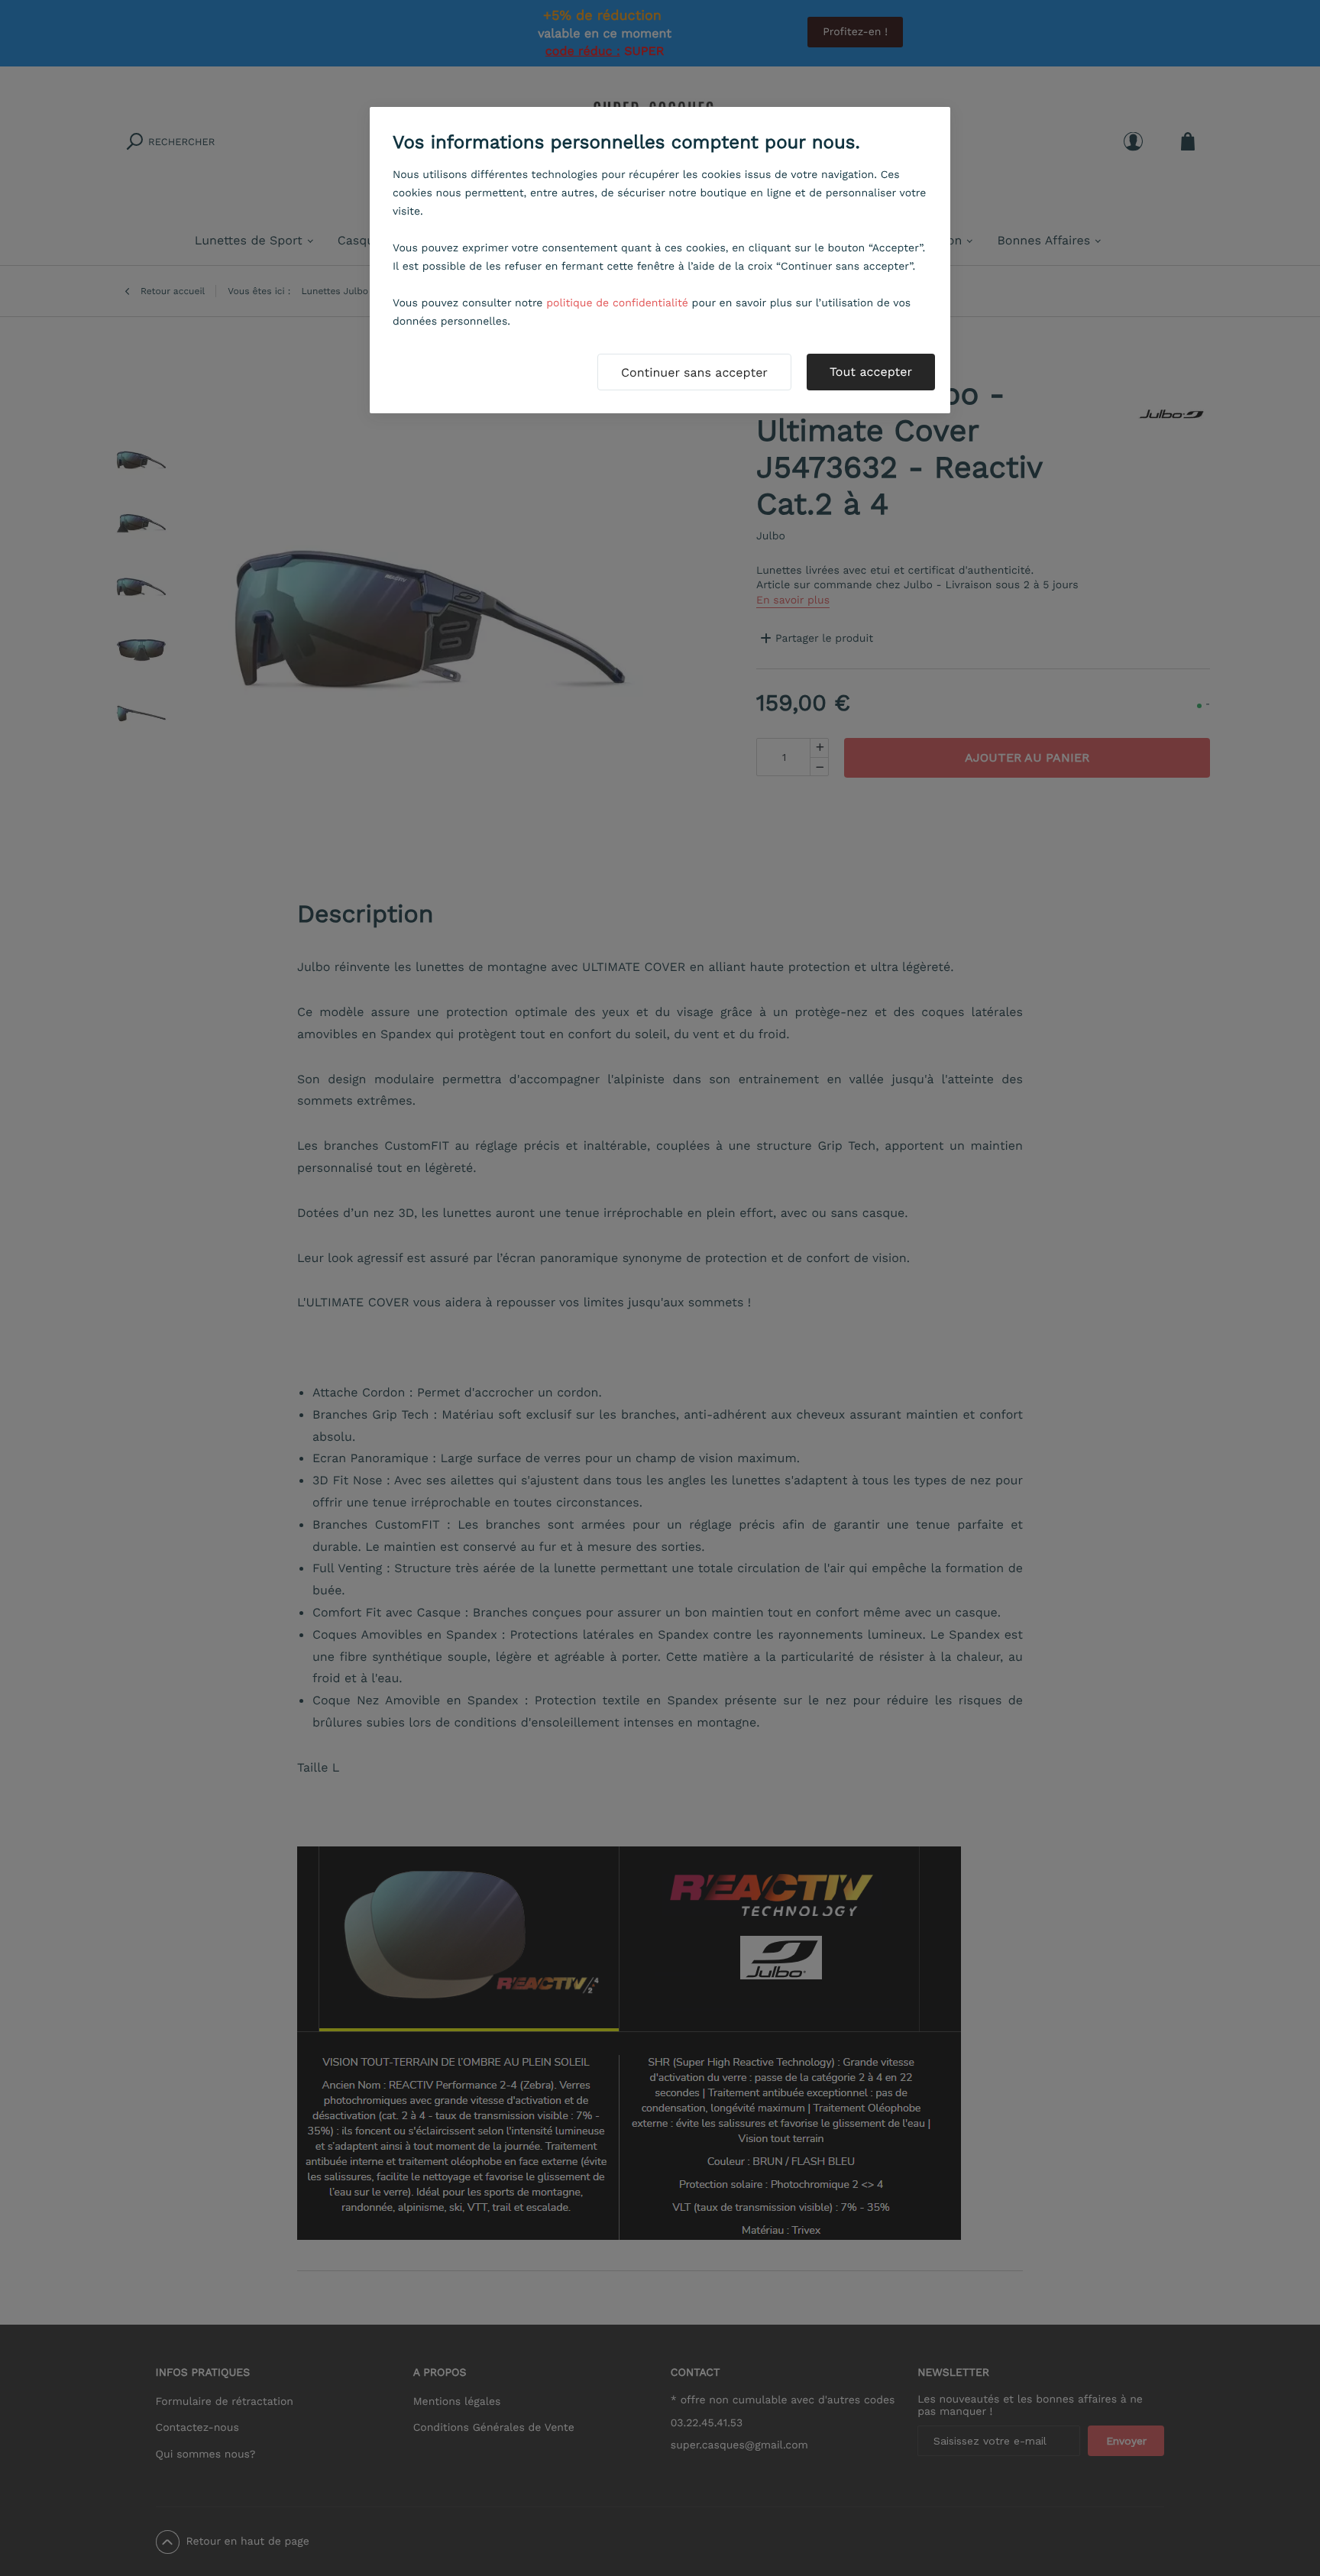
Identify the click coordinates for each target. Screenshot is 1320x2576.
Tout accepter (871, 372)
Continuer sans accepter (694, 372)
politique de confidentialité (617, 303)
